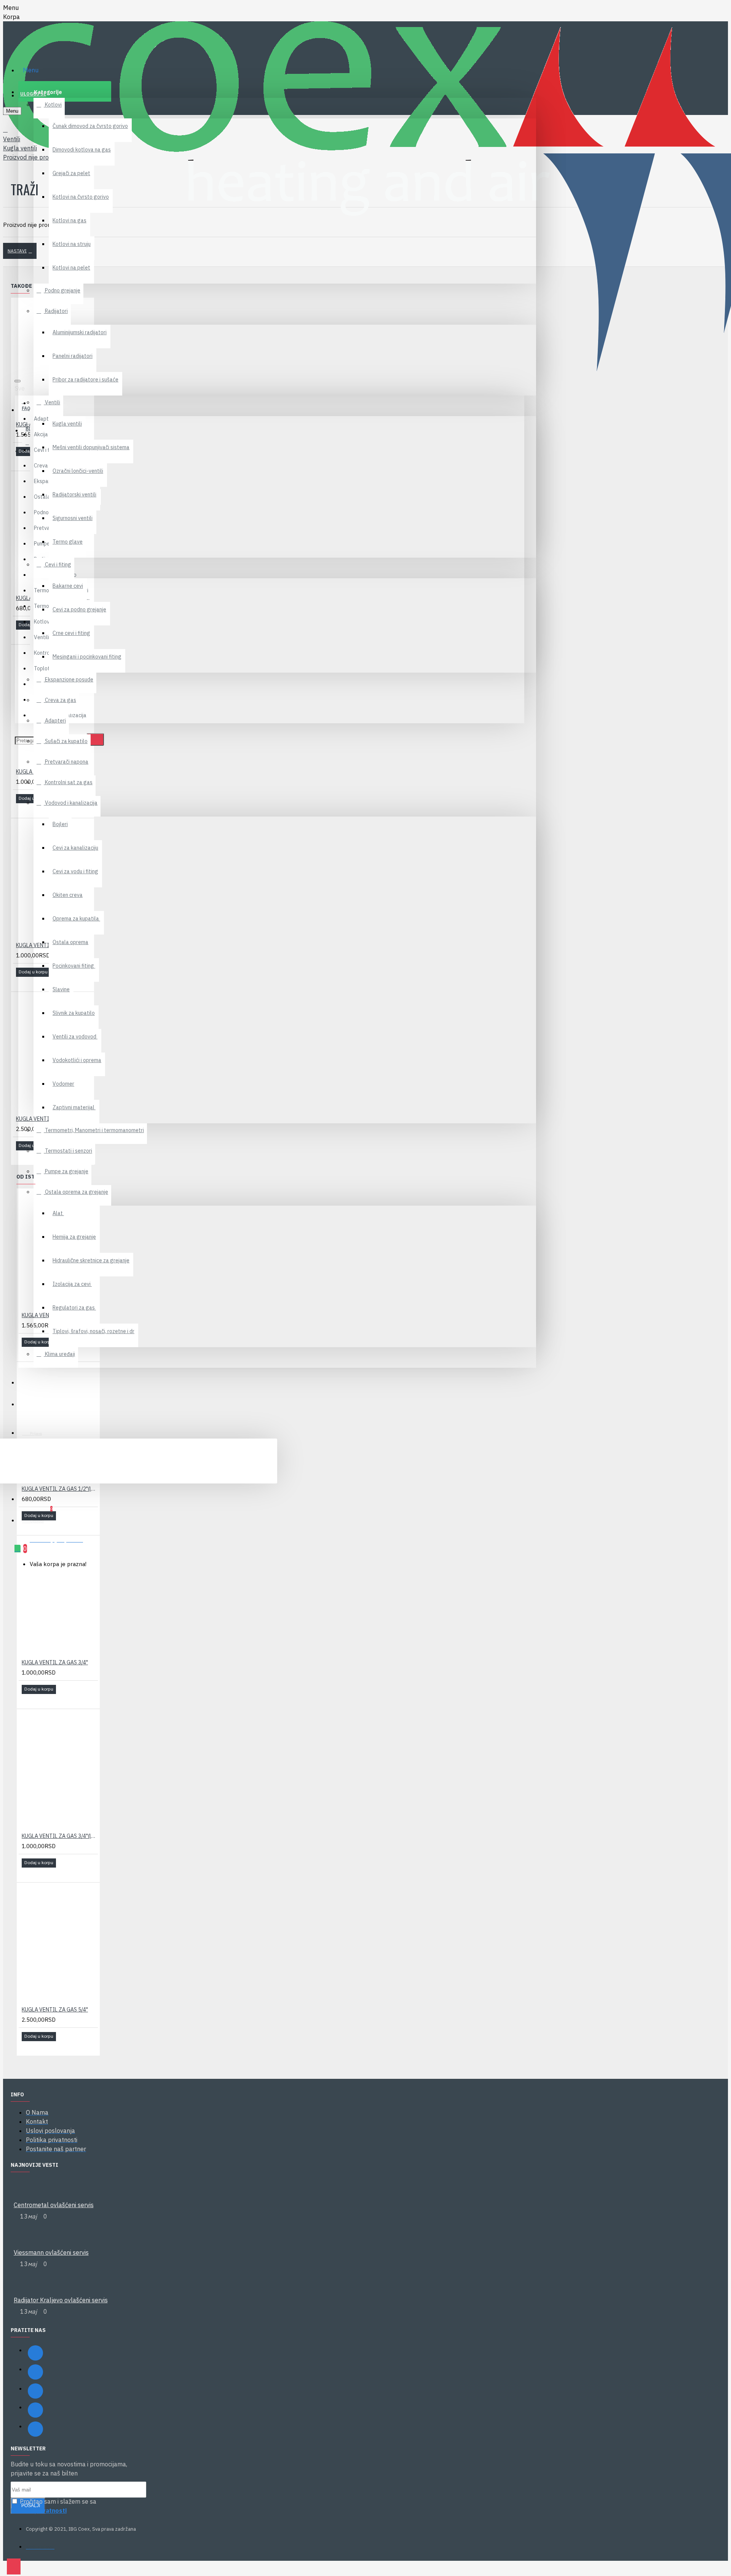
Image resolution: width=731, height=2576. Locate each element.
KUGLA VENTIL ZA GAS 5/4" (55, 2010)
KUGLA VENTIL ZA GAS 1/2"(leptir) (60, 1489)
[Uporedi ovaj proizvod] (31, 462)
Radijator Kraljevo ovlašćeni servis (61, 2300)
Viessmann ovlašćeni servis (51, 2252)
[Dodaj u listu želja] (21, 462)
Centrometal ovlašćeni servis (54, 2205)
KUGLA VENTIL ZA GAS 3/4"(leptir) (60, 1836)
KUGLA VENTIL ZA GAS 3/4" (55, 1662)
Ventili (12, 139)
